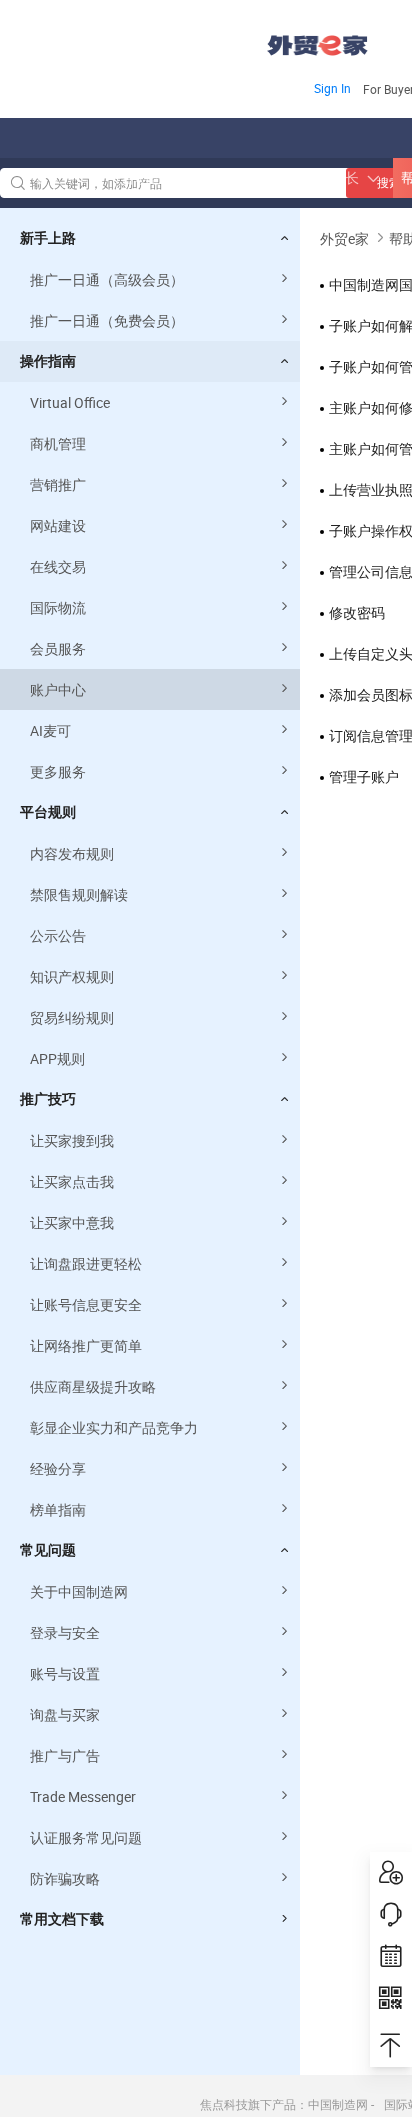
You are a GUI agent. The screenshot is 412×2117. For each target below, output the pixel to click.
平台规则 (48, 812)
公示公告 (58, 935)
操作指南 (48, 361)
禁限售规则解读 (79, 894)
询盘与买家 (65, 1714)
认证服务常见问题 (86, 1837)
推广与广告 (65, 1755)
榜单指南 (58, 1509)
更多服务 (58, 771)
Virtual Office (70, 402)
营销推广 (58, 484)
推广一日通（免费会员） (107, 320)
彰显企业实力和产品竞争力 (114, 1427)
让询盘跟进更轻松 (86, 1263)
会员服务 (58, 648)
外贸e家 (317, 45)
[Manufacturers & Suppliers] (128, 39)
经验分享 (58, 1468)
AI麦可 (50, 730)
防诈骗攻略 (65, 1878)
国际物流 (58, 607)
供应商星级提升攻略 (93, 1386)
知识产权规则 (72, 976)
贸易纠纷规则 (72, 1017)
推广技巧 (48, 1099)
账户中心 (58, 689)
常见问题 (48, 1550)
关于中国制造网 (79, 1591)
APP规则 (57, 1058)
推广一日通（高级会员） (107, 279)
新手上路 (48, 238)
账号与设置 (65, 1673)
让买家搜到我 (72, 1140)
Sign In (332, 88)
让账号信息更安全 (86, 1304)
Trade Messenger (83, 1796)
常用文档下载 (62, 1919)
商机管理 (58, 443)
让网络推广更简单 (86, 1345)
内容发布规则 (72, 853)
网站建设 (58, 525)
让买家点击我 (72, 1181)
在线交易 (58, 566)
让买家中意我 (72, 1222)
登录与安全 (65, 1632)
